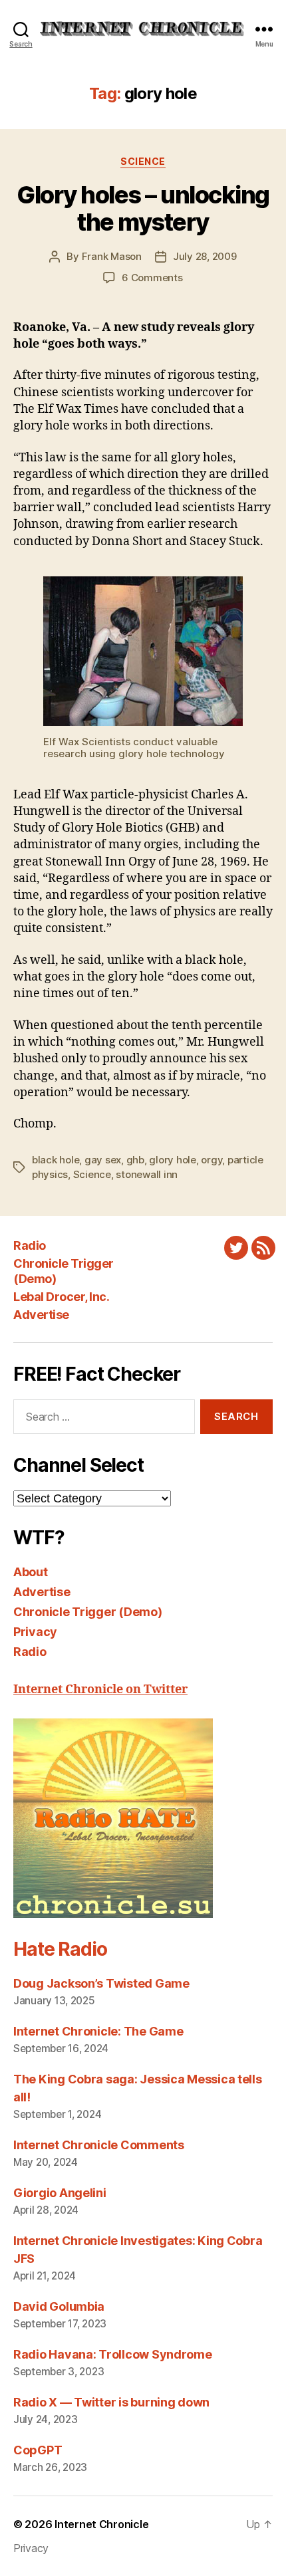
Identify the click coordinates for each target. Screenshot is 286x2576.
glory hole (172, 1160)
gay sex (103, 1160)
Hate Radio (60, 1949)
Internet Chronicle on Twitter (100, 1690)
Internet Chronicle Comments (99, 2145)
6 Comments (152, 278)
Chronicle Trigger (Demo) (88, 1612)
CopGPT (38, 2450)
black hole (56, 1160)
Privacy (35, 1632)
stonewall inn (147, 1174)
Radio (30, 1245)
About (31, 1572)
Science (143, 161)
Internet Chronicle (101, 2524)
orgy (212, 1160)
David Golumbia (59, 2306)
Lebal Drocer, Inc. (61, 1297)
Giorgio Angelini (60, 2193)
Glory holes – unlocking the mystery (143, 208)
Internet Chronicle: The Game (98, 2031)
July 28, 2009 (205, 256)
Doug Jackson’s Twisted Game (101, 1983)
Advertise (41, 1315)
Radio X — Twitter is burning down (111, 2402)
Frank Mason (112, 256)
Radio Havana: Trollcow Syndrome (113, 2354)
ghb (135, 1160)
